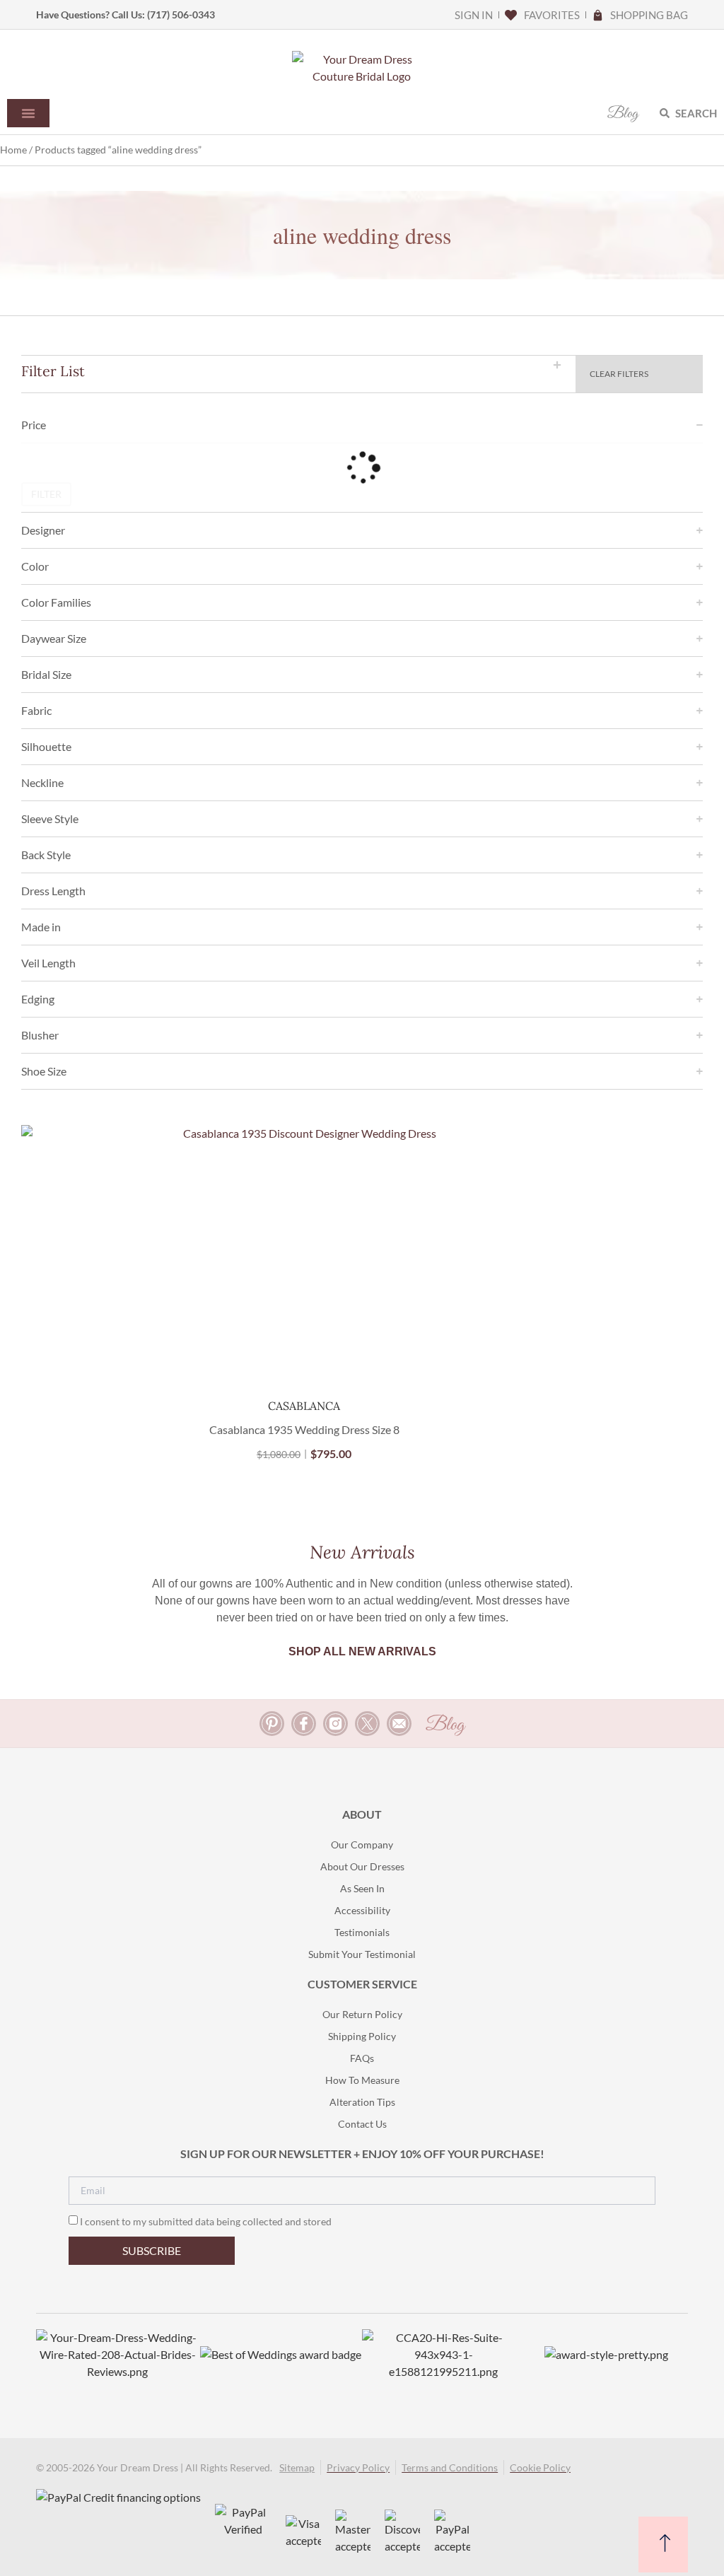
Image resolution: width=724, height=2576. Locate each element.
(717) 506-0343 (181, 14)
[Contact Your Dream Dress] (399, 1724)
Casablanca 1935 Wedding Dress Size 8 (304, 1429)
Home (13, 150)
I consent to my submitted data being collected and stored (206, 2221)
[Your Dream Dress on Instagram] (335, 1724)
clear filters (619, 374)
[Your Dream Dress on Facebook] (304, 1724)
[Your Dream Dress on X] (367, 1724)
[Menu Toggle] (28, 113)
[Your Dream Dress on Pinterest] (272, 1724)
